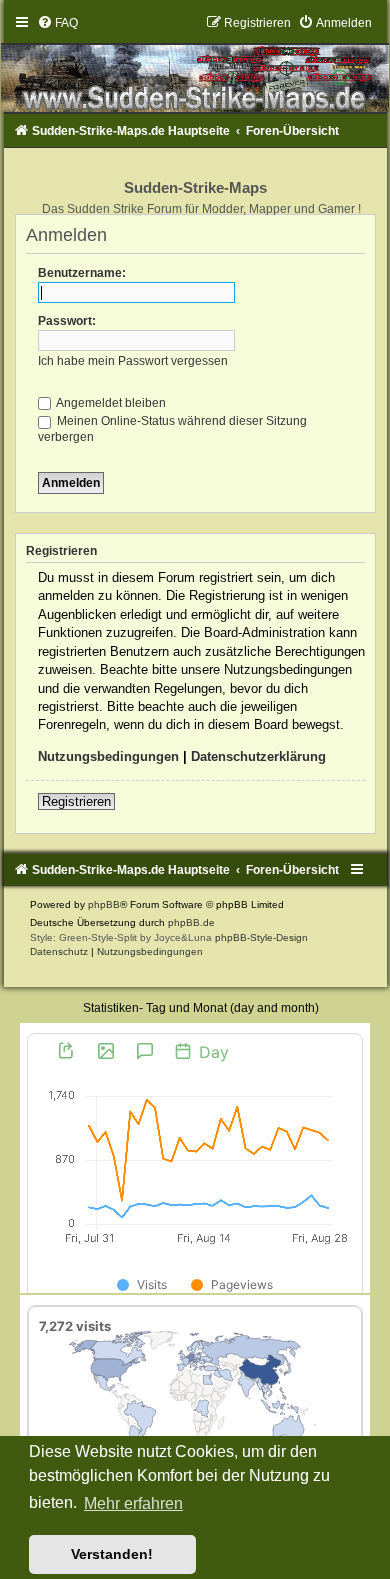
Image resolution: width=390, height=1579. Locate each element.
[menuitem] (57, 23)
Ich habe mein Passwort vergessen (133, 361)
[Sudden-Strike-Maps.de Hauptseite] (195, 63)
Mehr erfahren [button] (133, 1503)
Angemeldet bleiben (110, 403)
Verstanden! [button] (112, 1554)
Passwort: (67, 321)
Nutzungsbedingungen (108, 756)
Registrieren (76, 801)
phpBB (104, 904)
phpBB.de (191, 922)
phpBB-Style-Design (261, 937)
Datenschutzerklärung (258, 756)
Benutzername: (82, 273)
